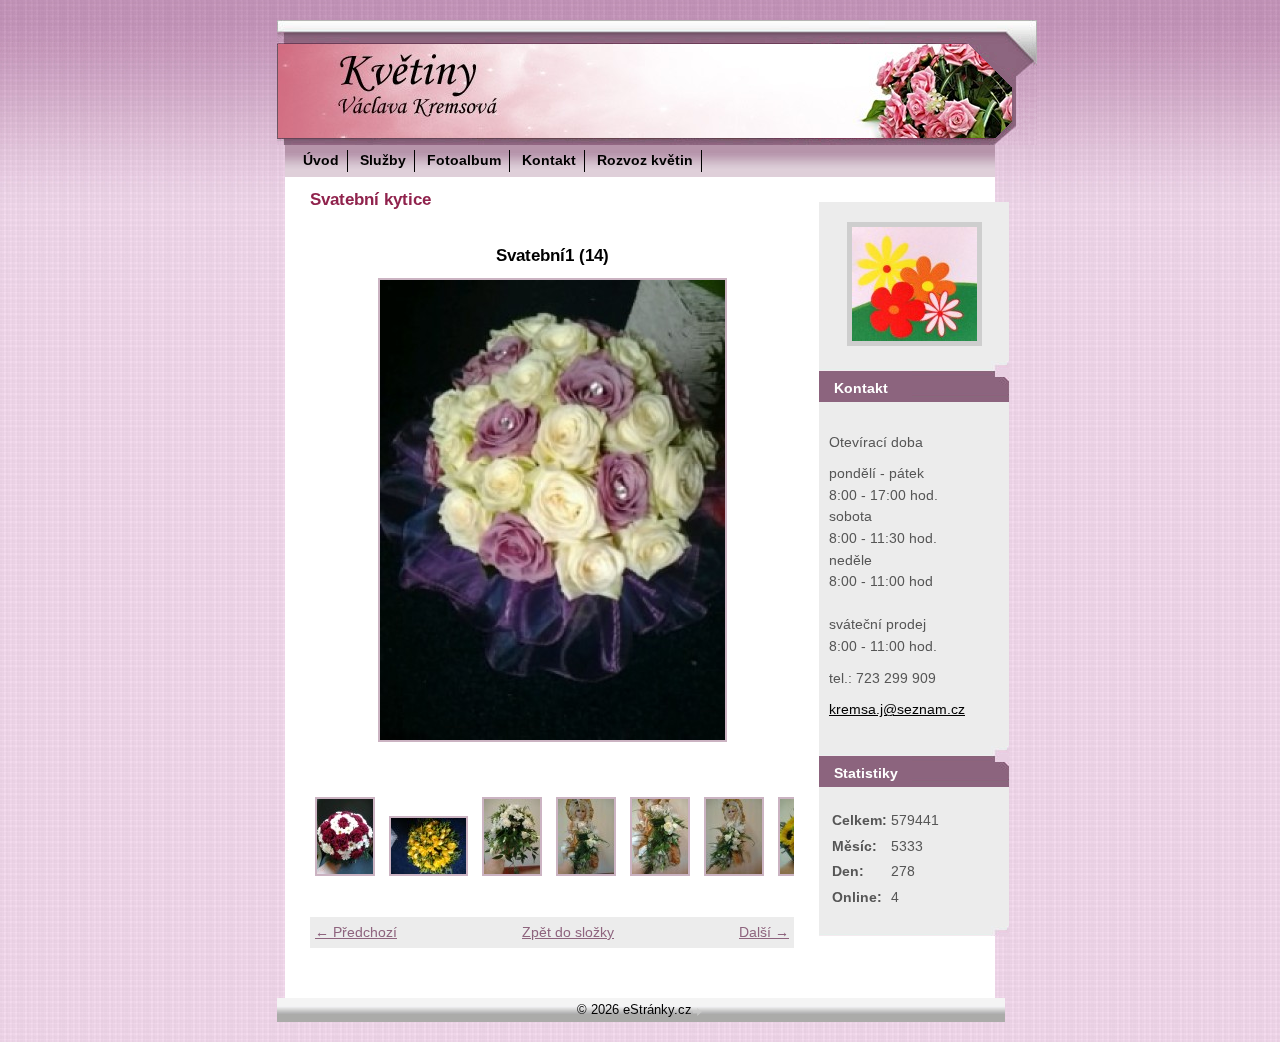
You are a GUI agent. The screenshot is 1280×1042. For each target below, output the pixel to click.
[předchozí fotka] (342, 510)
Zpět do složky (568, 932)
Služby (383, 160)
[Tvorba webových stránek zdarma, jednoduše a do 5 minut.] (699, 1011)
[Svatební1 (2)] (428, 871)
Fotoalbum (464, 160)
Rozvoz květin (645, 160)
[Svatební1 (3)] (512, 871)
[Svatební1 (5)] (660, 871)
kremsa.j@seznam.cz (897, 709)
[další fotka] (761, 510)
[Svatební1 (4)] (586, 871)
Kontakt (549, 160)
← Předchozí (356, 932)
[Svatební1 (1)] (345, 871)
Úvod (321, 160)
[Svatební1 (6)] (734, 871)
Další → (764, 932)
